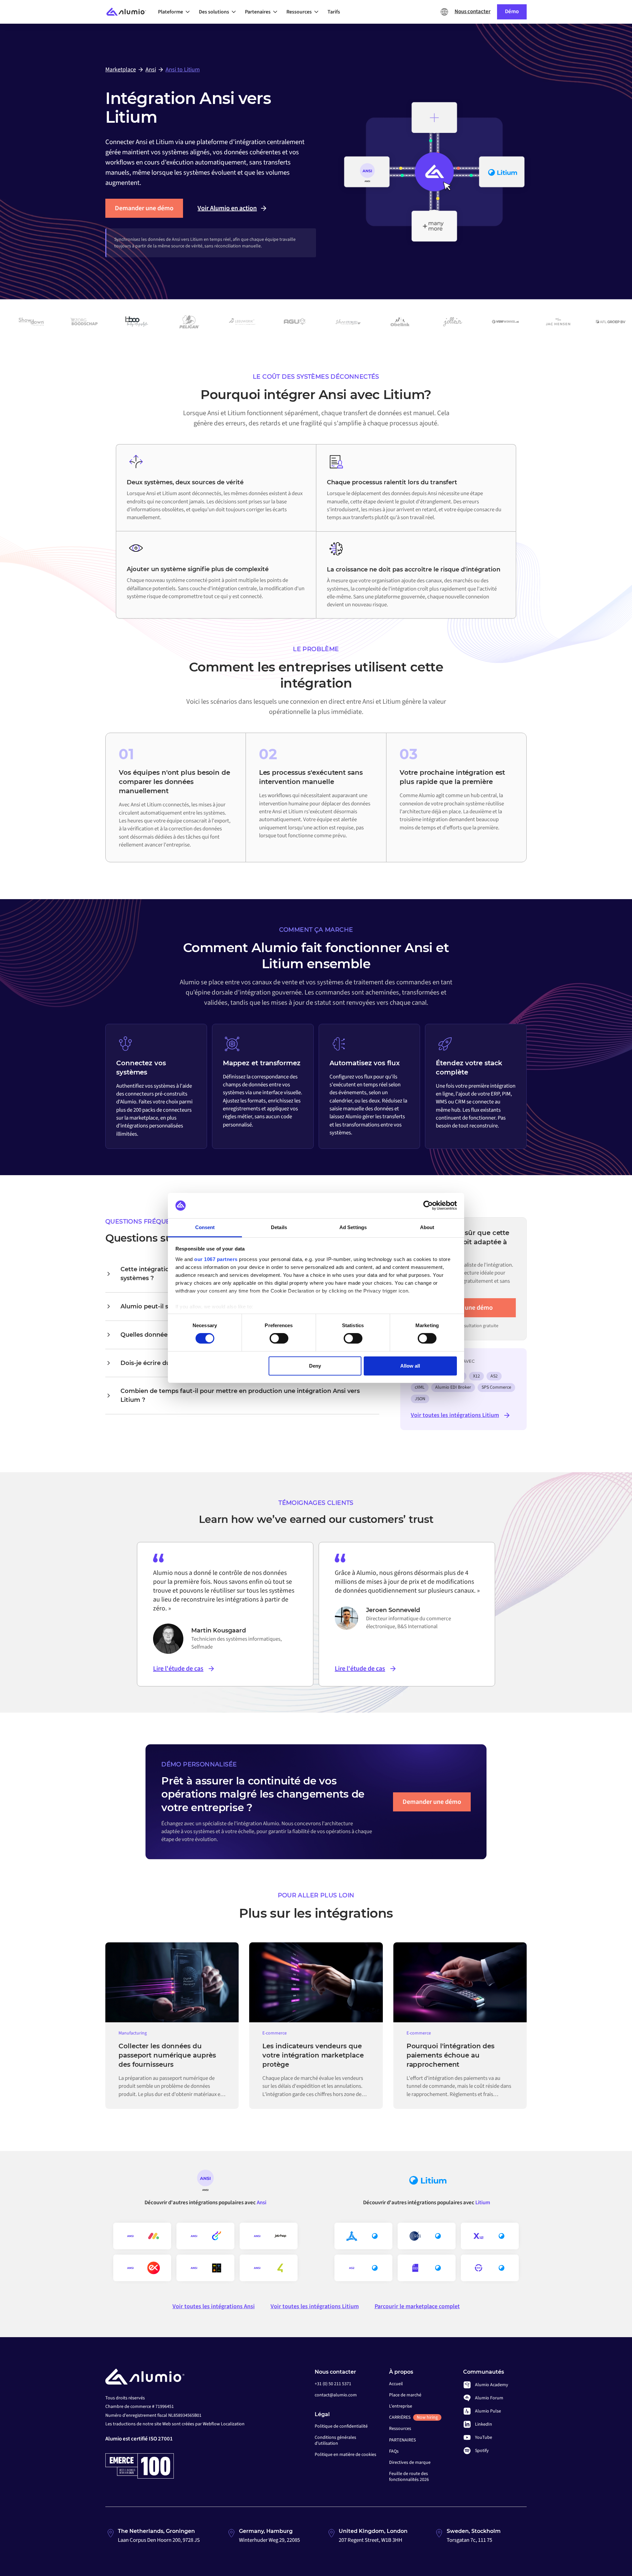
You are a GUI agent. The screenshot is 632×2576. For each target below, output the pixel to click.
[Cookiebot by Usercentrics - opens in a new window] (428, 1205)
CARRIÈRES (413, 2417)
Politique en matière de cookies (345, 2455)
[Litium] (427, 2183)
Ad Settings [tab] (353, 1227)
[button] (176, 12)
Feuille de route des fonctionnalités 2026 (409, 2477)
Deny (315, 1366)
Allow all (410, 1366)
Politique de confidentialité (341, 2426)
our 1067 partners (216, 1259)
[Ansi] (205, 2183)
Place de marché (405, 2395)
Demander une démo (144, 208)
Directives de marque (410, 2462)
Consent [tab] (205, 1227)
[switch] (279, 1338)
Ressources (400, 2429)
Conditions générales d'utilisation (335, 2440)
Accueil (396, 2384)
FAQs (394, 2451)
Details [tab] (279, 1227)
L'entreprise (401, 2406)
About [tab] (427, 1227)
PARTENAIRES (402, 2440)
